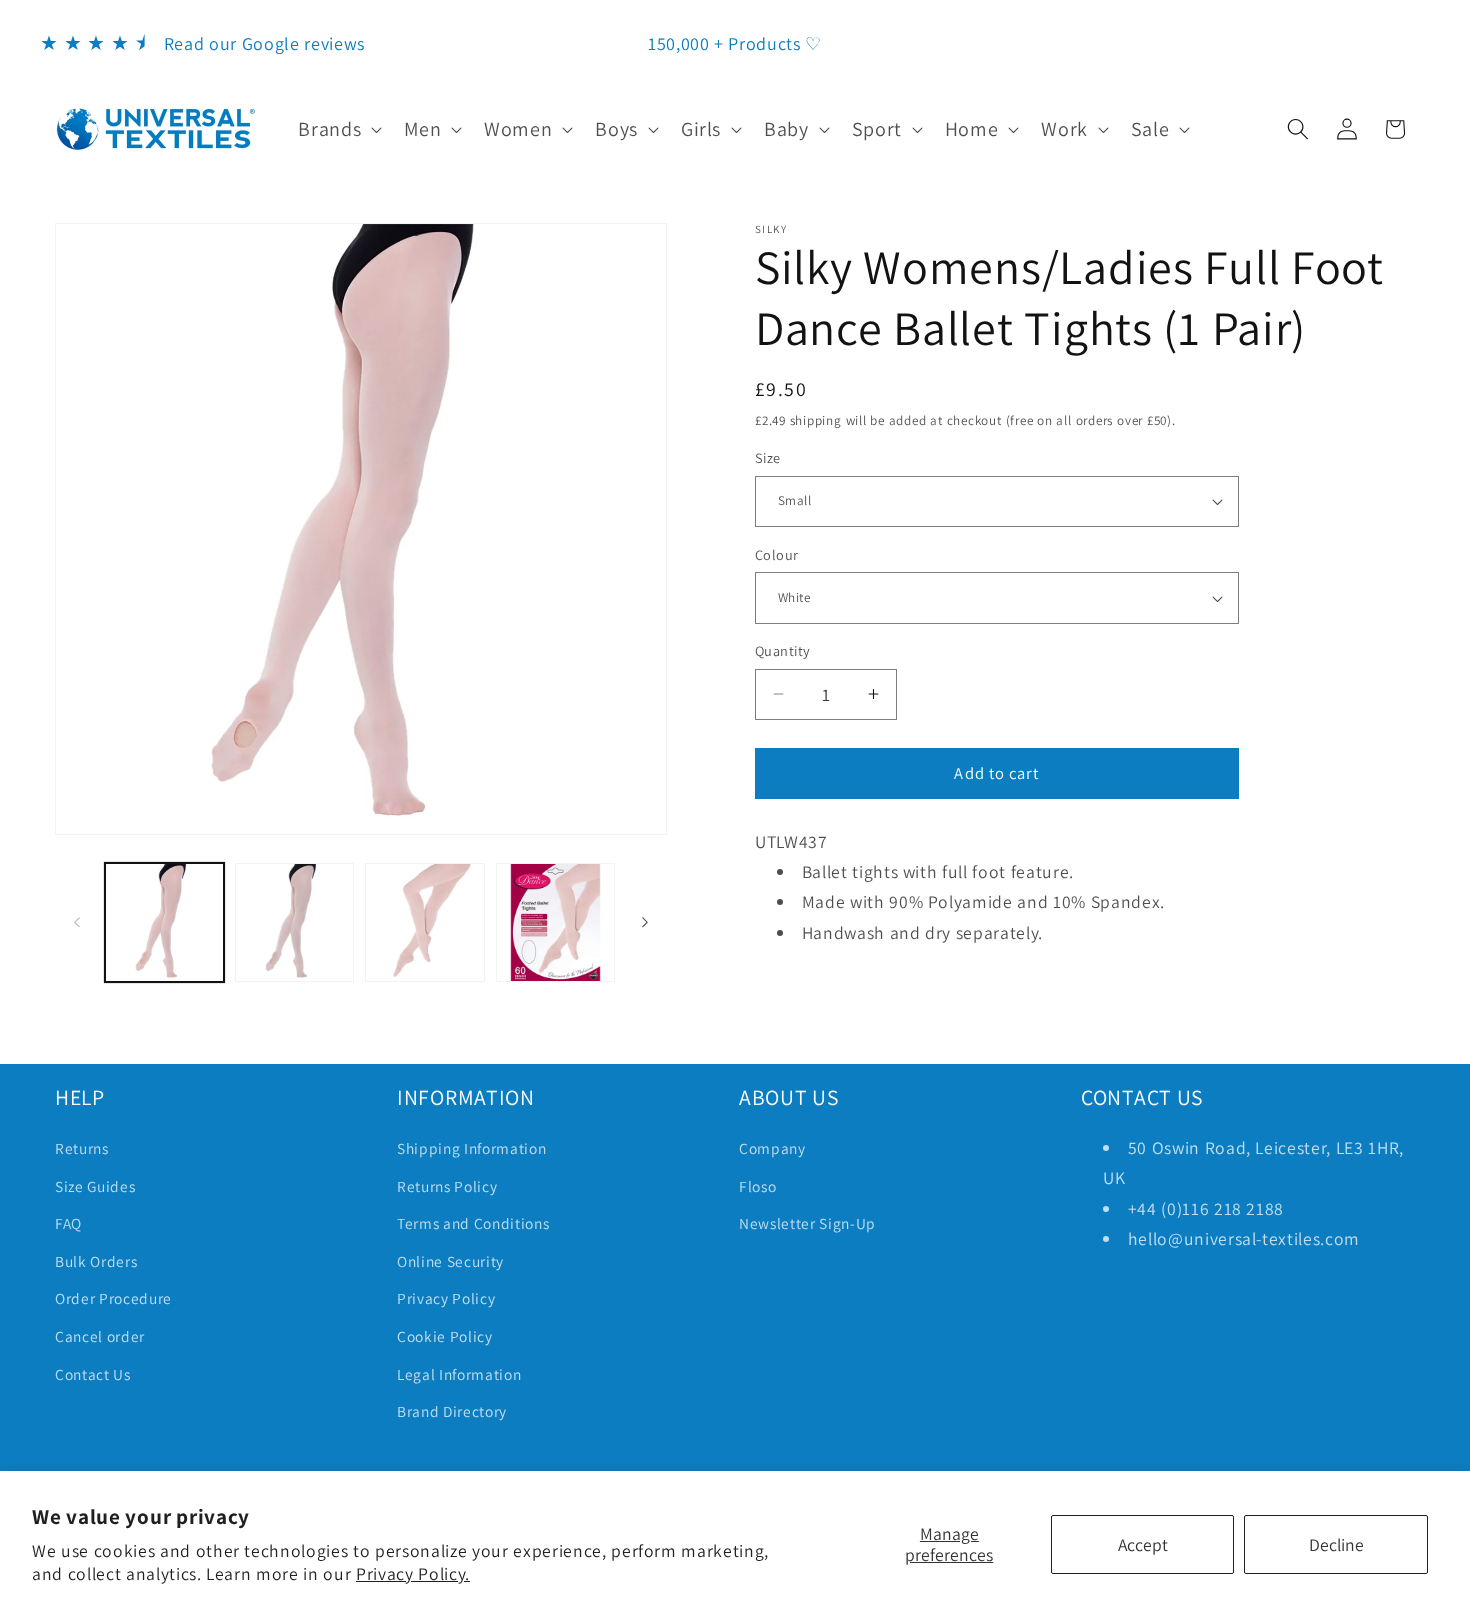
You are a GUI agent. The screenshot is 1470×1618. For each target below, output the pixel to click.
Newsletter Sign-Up (807, 1223)
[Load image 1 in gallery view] (164, 922)
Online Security (450, 1261)
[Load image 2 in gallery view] (294, 922)
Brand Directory (452, 1411)
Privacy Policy (446, 1298)
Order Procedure (113, 1298)
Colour (777, 554)
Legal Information (459, 1374)
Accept (1143, 1544)
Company (772, 1148)
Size (768, 457)
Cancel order (100, 1336)
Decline (1336, 1544)
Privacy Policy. (413, 1573)
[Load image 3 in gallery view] (424, 922)
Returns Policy (447, 1186)
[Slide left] (77, 922)
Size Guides (95, 1186)
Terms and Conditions (473, 1223)
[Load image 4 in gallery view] (555, 922)
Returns (82, 1148)
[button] (338, 129)
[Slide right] (645, 922)
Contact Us (93, 1374)
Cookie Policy (445, 1336)
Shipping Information (471, 1148)
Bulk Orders (96, 1261)
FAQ (68, 1223)
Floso (757, 1186)
